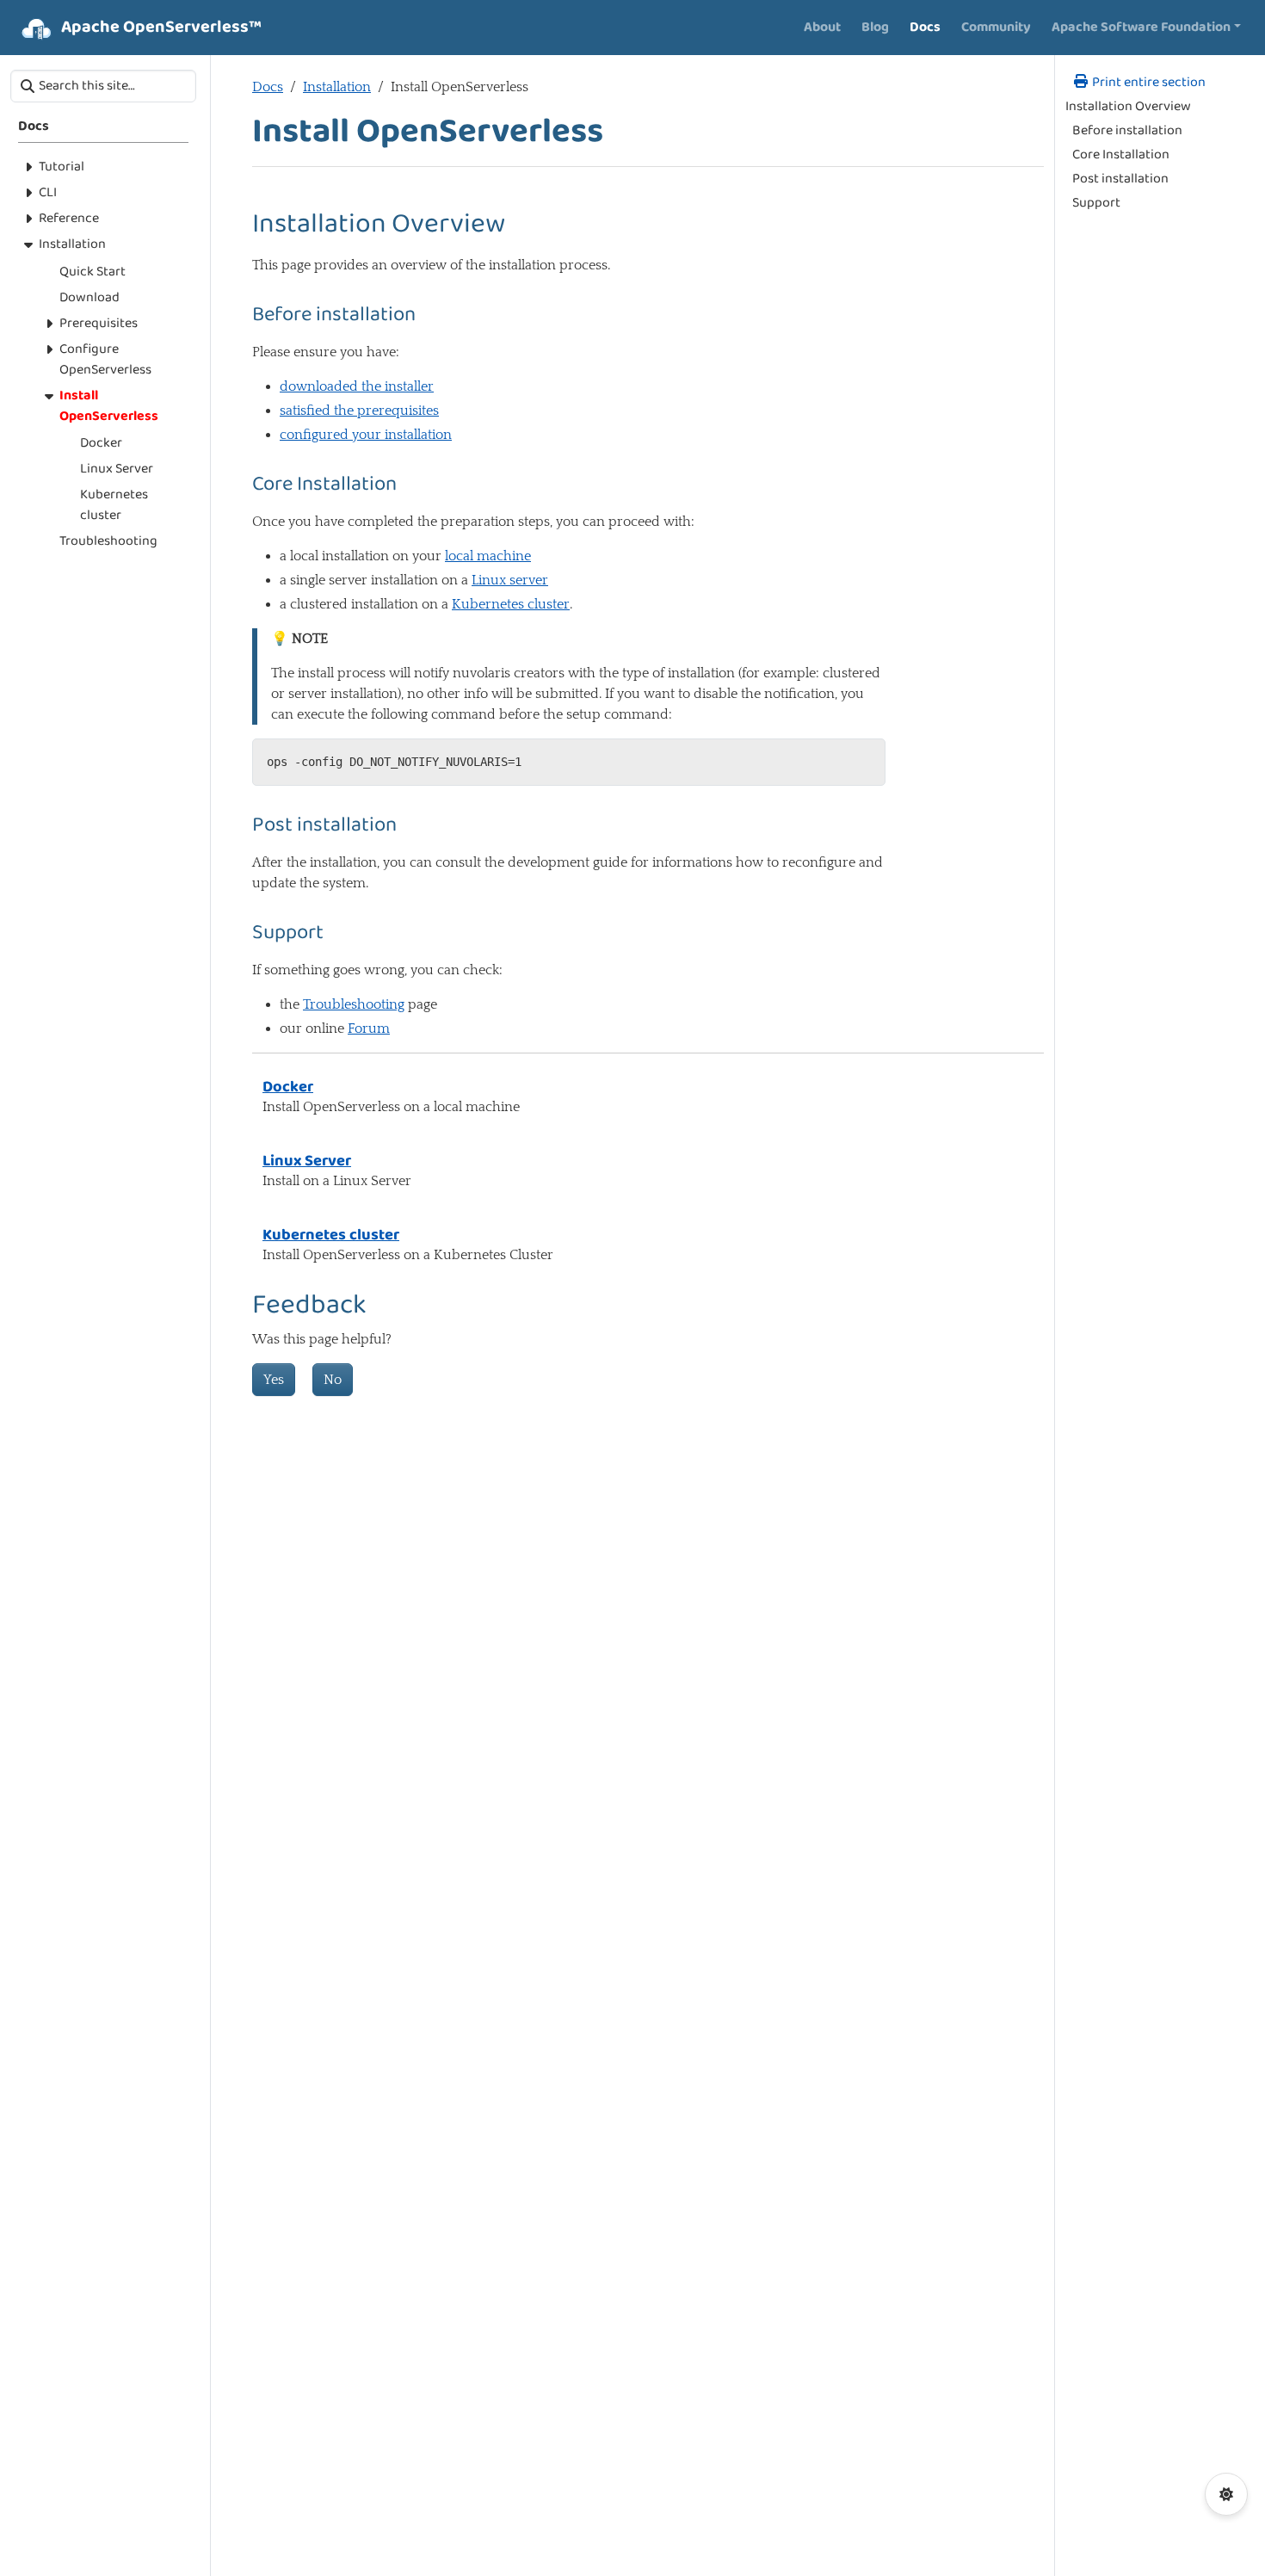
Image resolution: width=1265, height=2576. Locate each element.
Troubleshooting (354, 1004)
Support (1096, 203)
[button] (1146, 28)
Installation (337, 87)
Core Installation (1121, 155)
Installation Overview (1128, 107)
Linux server (510, 580)
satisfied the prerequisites (359, 411)
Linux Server (307, 1161)
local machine (488, 556)
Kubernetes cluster (511, 604)
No (333, 1380)
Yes (274, 1380)
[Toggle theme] (1226, 2494)
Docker (288, 1087)
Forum (369, 1029)
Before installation (1127, 131)
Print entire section (1148, 83)
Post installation (1120, 179)
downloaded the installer (357, 386)
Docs (268, 87)
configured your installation (366, 435)
